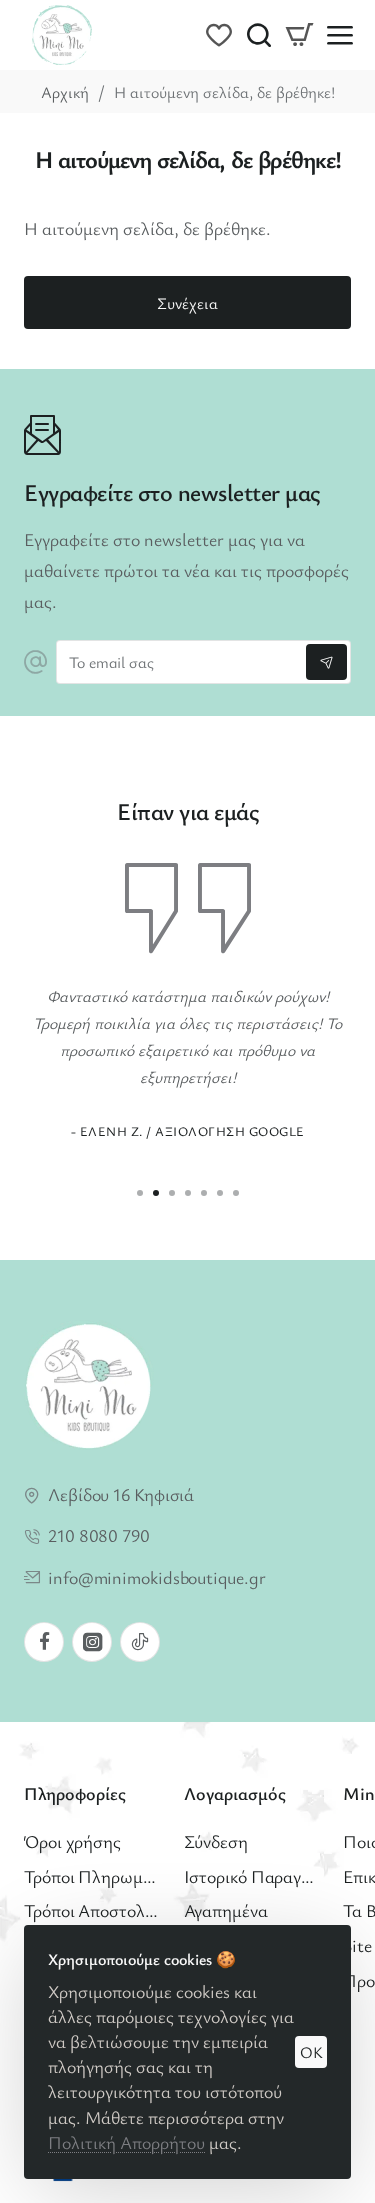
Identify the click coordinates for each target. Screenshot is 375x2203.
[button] (140, 1193)
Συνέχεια (187, 303)
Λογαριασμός (235, 1793)
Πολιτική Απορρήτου (126, 2142)
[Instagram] (92, 1642)
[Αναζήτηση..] (259, 35)
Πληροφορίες (75, 1793)
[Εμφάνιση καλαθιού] (299, 35)
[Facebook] (44, 1642)
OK (311, 2052)
